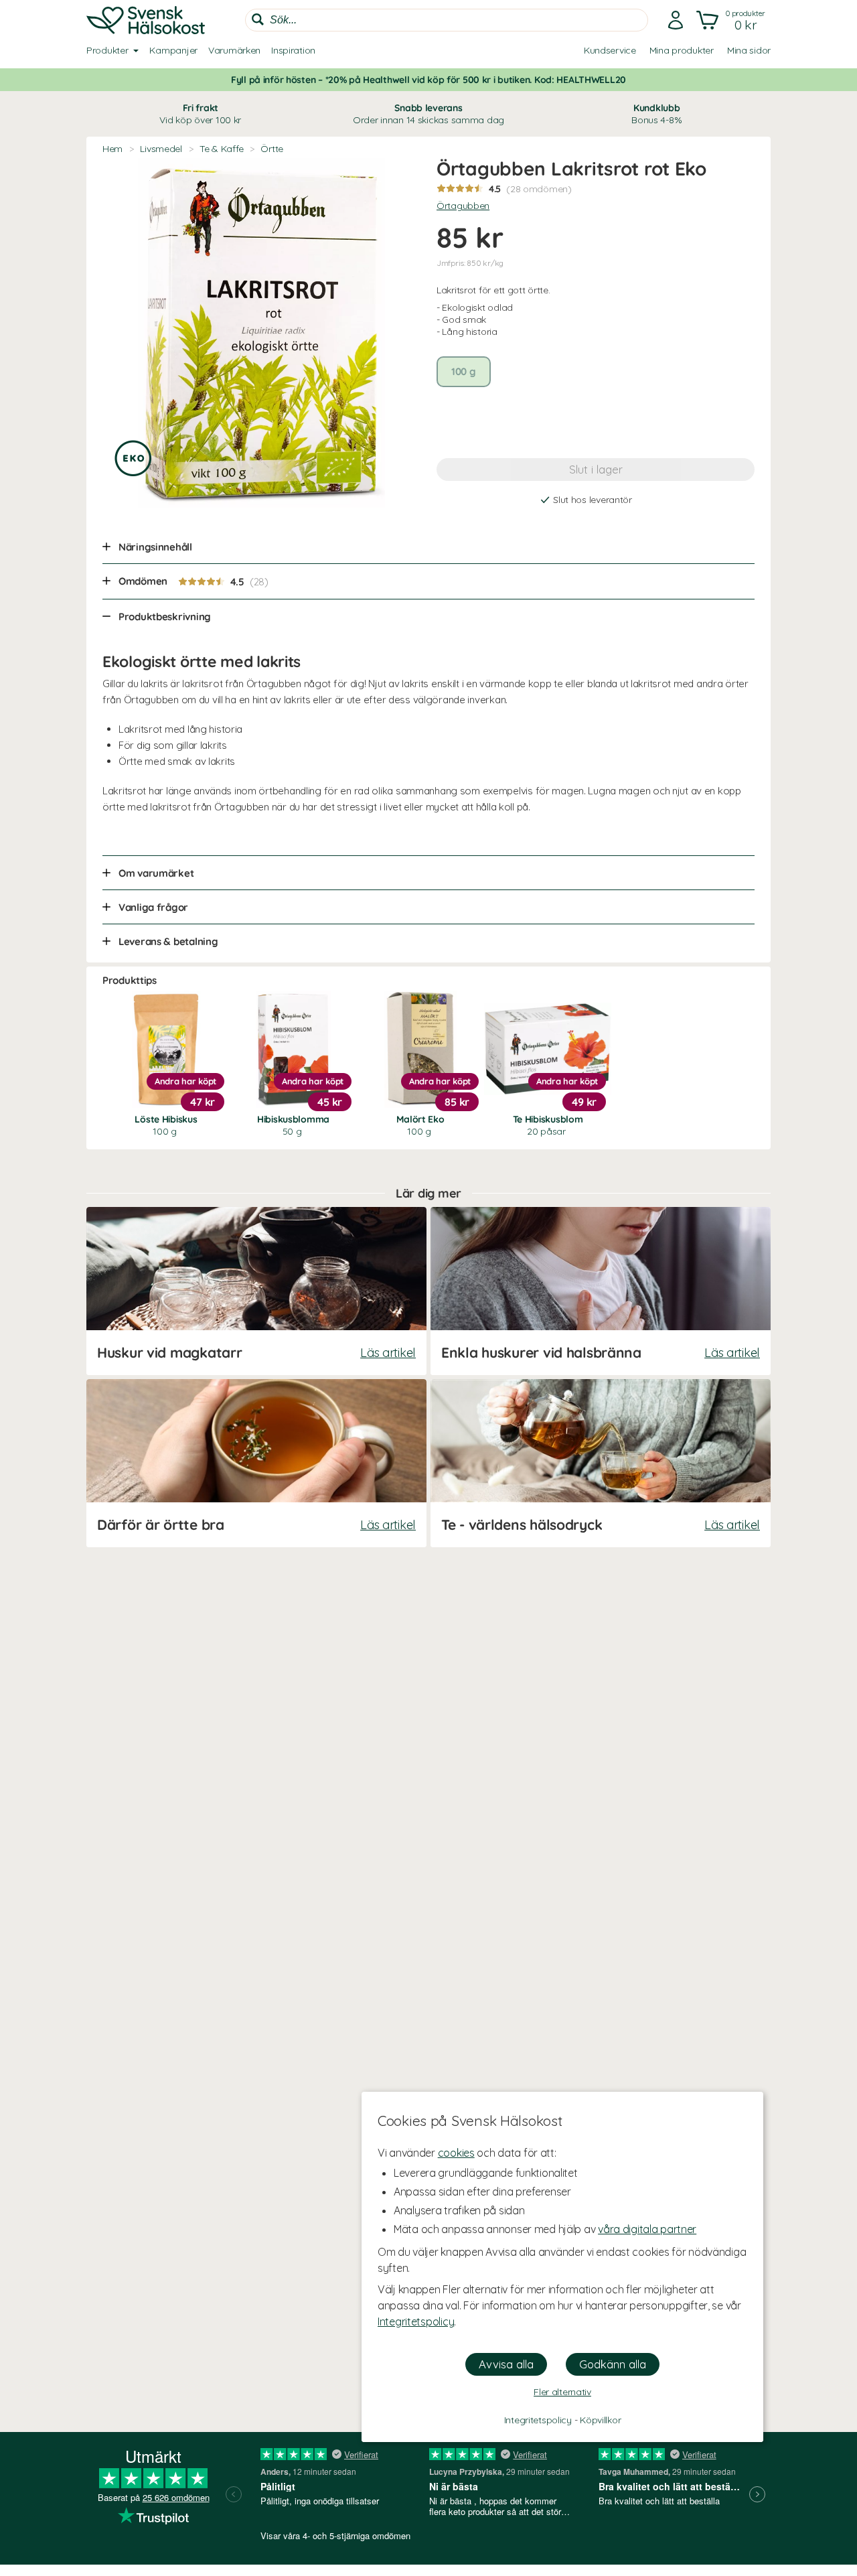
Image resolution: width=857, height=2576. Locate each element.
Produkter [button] (107, 50)
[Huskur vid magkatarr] (256, 1291)
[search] (447, 20)
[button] (732, 20)
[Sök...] (258, 19)
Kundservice (610, 50)
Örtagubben (463, 206)
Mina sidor (749, 50)
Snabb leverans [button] (428, 114)
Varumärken (234, 50)
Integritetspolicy (416, 2321)
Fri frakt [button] (200, 114)
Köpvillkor (600, 2420)
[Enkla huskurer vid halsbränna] (601, 1291)
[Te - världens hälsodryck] (601, 1463)
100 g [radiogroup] (464, 371)
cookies (456, 2153)
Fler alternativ (562, 2392)
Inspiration (293, 50)
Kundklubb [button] (656, 114)
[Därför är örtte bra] (256, 1463)
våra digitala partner (647, 2229)
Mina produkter (682, 50)
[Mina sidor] (676, 20)
